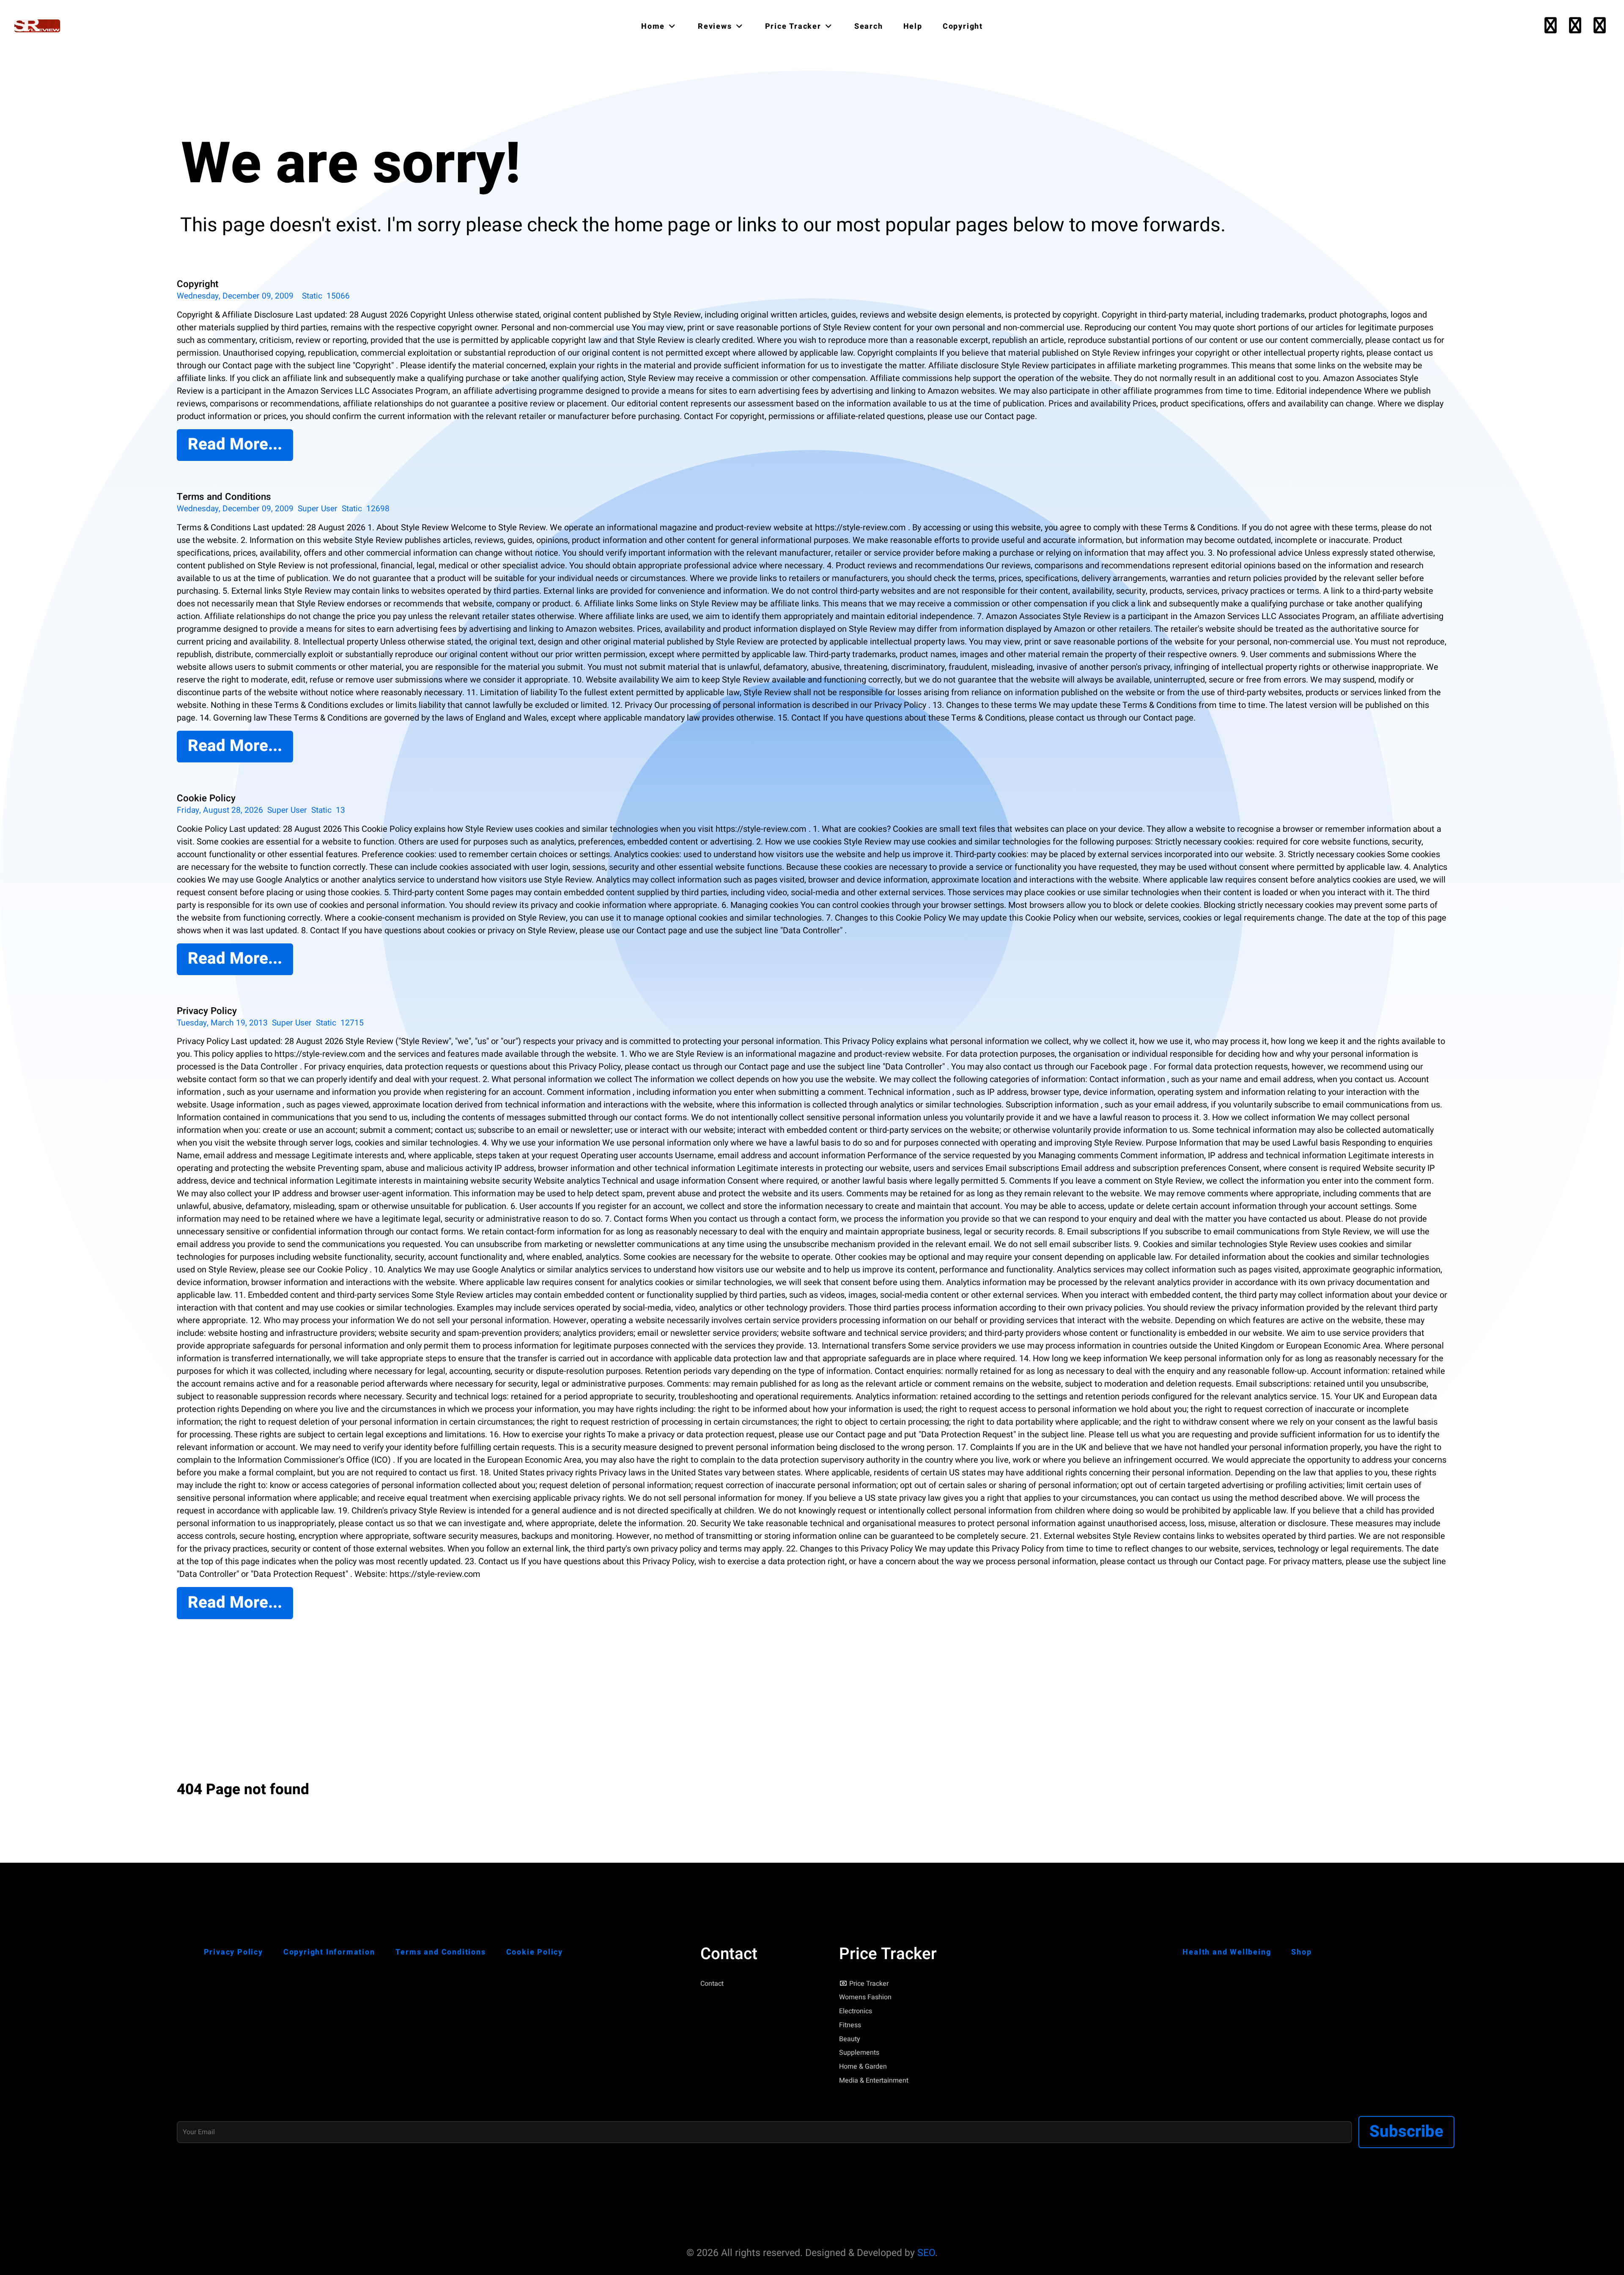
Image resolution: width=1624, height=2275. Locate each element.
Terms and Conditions (224, 497)
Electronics (856, 2011)
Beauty (850, 2039)
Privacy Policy (207, 1011)
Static (312, 296)
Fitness (850, 2025)
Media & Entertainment (874, 2080)
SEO (926, 2253)
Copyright (198, 284)
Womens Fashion (865, 1997)
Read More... (235, 444)
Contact (712, 1984)
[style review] (38, 26)
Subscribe (1406, 2132)
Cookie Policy (206, 798)
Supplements (859, 2053)
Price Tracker (869, 1984)
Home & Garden (863, 2067)
